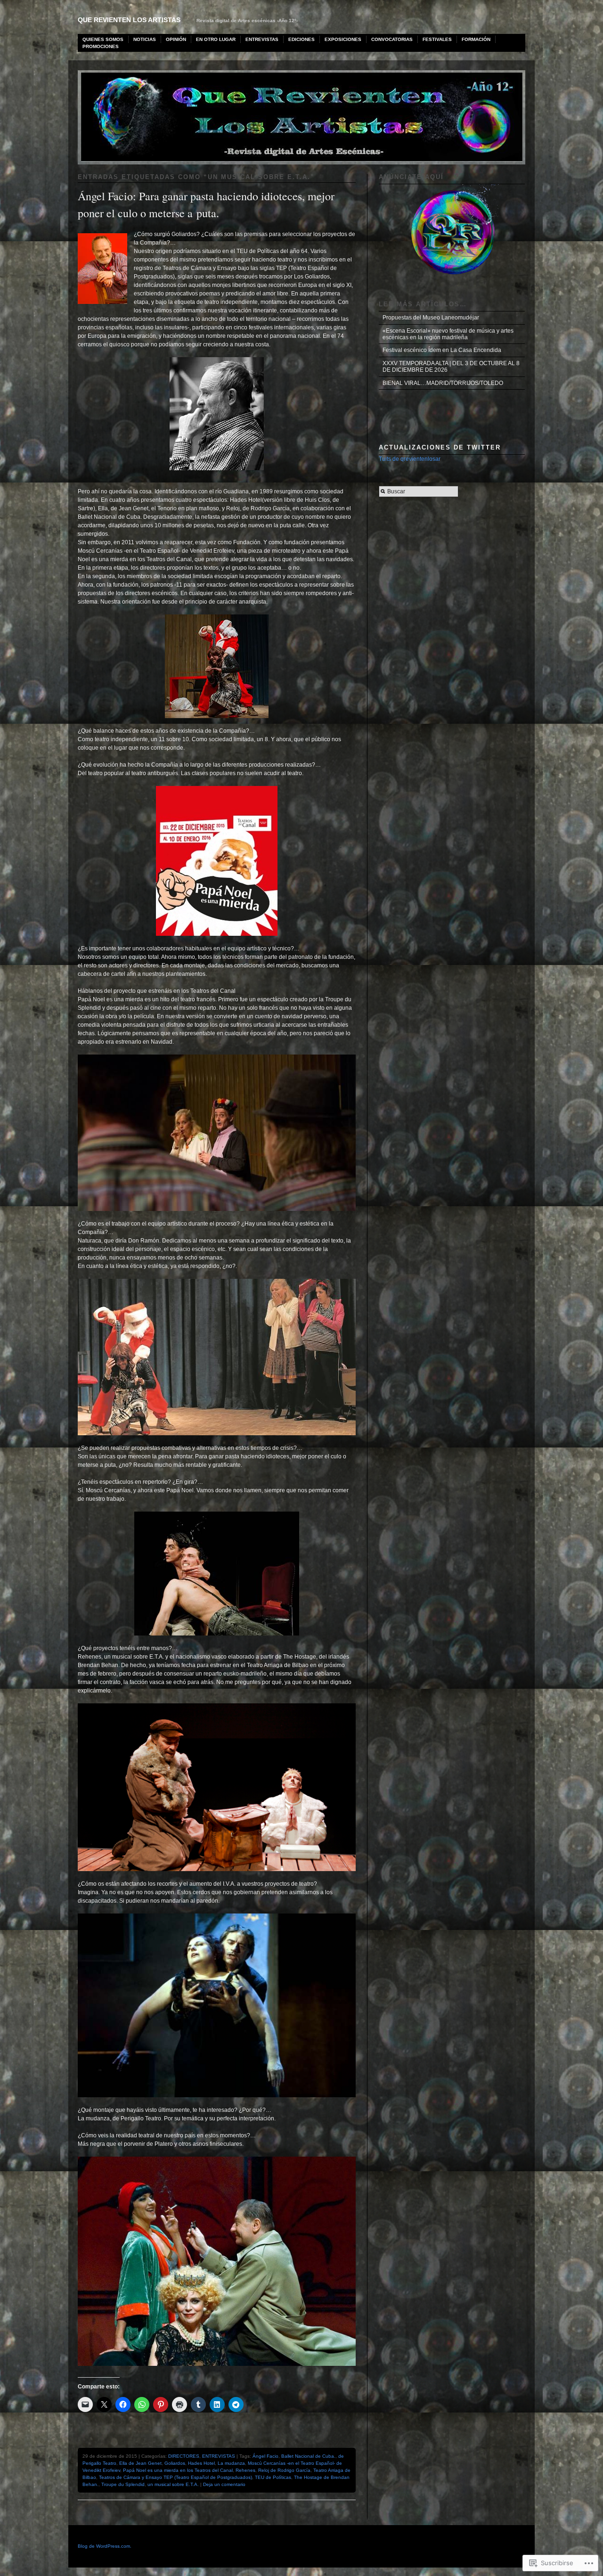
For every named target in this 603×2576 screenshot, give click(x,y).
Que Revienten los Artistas (129, 20)
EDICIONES (301, 39)
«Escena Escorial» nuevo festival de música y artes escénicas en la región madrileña (448, 334)
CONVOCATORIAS (392, 39)
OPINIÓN (176, 39)
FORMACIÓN (476, 39)
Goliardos (175, 2463)
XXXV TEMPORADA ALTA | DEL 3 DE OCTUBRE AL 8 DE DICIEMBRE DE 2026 (451, 367)
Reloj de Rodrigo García (284, 2470)
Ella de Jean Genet (140, 2463)
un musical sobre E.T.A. (173, 2484)
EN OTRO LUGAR (216, 39)
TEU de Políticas (273, 2477)
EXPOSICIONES (343, 39)
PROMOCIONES (101, 46)
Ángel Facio (265, 2456)
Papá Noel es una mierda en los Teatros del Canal (178, 2470)
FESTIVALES (437, 39)
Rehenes (245, 2470)
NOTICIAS (145, 39)
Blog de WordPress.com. (105, 2546)
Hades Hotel (201, 2463)
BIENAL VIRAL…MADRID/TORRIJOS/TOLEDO (443, 383)
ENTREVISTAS (262, 39)
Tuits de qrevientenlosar (410, 459)
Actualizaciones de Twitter (440, 447)
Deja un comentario (224, 2484)
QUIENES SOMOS (103, 39)
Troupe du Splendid (123, 2484)
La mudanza (231, 2463)
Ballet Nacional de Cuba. (308, 2456)
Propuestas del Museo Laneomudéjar (431, 318)
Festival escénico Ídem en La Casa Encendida (442, 350)
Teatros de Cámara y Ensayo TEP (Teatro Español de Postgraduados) (175, 2477)
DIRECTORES (184, 2456)
